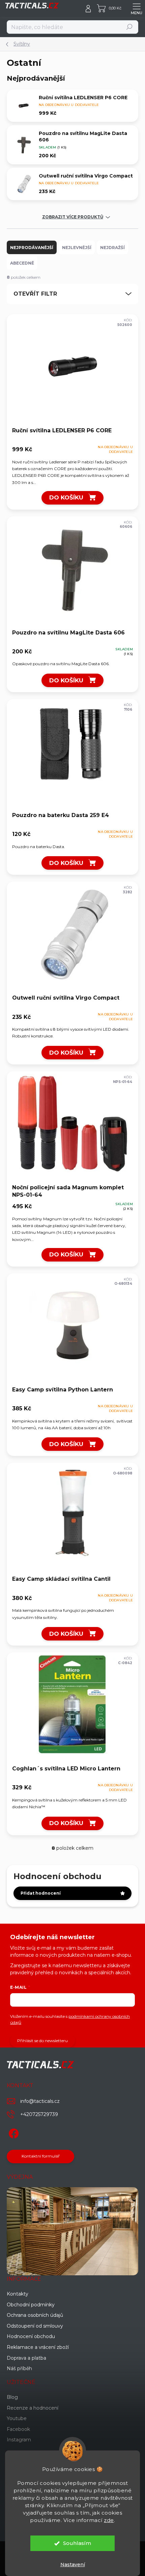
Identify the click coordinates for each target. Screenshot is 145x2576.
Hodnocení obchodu (31, 2336)
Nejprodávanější (32, 248)
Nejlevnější (77, 248)
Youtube (17, 2418)
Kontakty (18, 2294)
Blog (12, 2397)
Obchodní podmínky (31, 2305)
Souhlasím (77, 2543)
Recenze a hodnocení (33, 2408)
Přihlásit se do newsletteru (42, 2041)
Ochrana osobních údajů (35, 2315)
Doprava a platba (26, 2358)
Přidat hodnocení (41, 1893)
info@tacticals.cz (40, 2101)
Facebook (18, 2429)
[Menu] (137, 8)
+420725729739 (39, 2114)
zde (109, 2520)
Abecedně (22, 263)
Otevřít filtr (35, 294)
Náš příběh (19, 2368)
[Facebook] (13, 2132)
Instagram (19, 2440)
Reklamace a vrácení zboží (38, 2347)
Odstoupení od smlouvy (35, 2326)
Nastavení (73, 2565)
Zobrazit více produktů (73, 217)
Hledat (130, 27)
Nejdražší (112, 248)
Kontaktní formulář (41, 2156)
